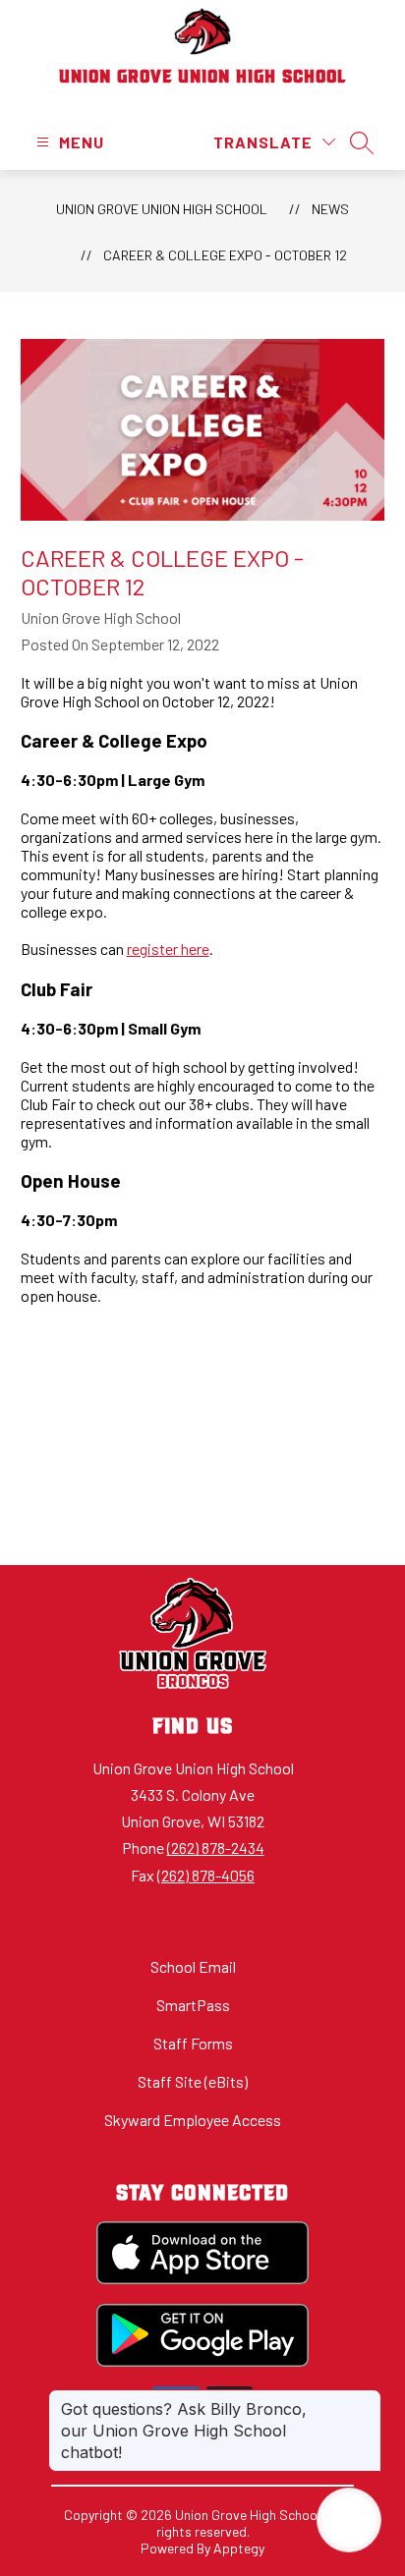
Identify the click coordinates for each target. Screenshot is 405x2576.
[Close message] (366, 2399)
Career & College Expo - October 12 (225, 255)
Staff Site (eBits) (193, 2081)
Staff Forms (193, 2043)
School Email (193, 1966)
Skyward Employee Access (193, 2120)
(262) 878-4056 (206, 1875)
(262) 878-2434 (216, 1848)
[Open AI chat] (349, 2520)
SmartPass (193, 2005)
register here (168, 949)
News (330, 209)
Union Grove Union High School (162, 209)
